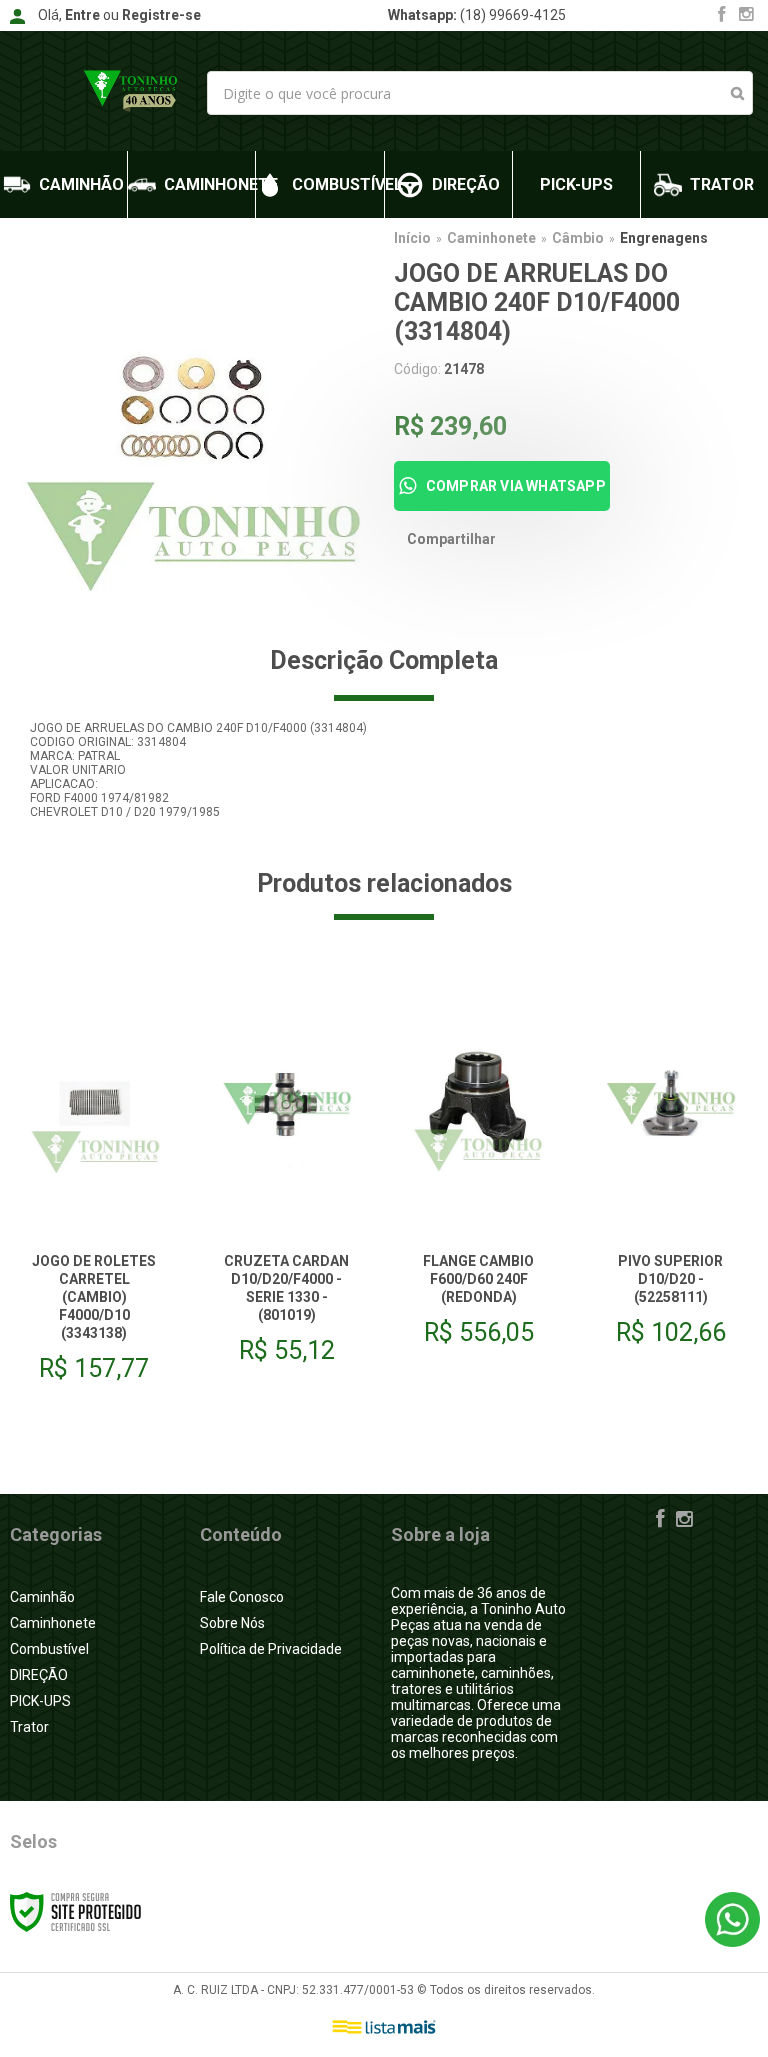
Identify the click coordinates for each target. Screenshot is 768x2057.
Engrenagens (664, 238)
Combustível (49, 1649)
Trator (29, 1727)
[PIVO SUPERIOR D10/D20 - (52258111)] (670, 1169)
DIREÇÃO (39, 1675)
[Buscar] (737, 93)
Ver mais (94, 1337)
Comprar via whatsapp (516, 486)
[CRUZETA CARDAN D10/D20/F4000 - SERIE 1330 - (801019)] (286, 1178)
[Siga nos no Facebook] (722, 16)
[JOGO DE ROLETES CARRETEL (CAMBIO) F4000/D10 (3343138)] (94, 1187)
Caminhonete (491, 238)
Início (412, 238)
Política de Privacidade (271, 1649)
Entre (82, 15)
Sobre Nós (232, 1623)
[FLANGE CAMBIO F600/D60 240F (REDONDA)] (478, 1169)
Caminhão (42, 1597)
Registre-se (161, 15)
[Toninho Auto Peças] (131, 91)
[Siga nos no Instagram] (746, 16)
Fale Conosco (242, 1597)
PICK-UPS (40, 1701)
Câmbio (578, 238)
